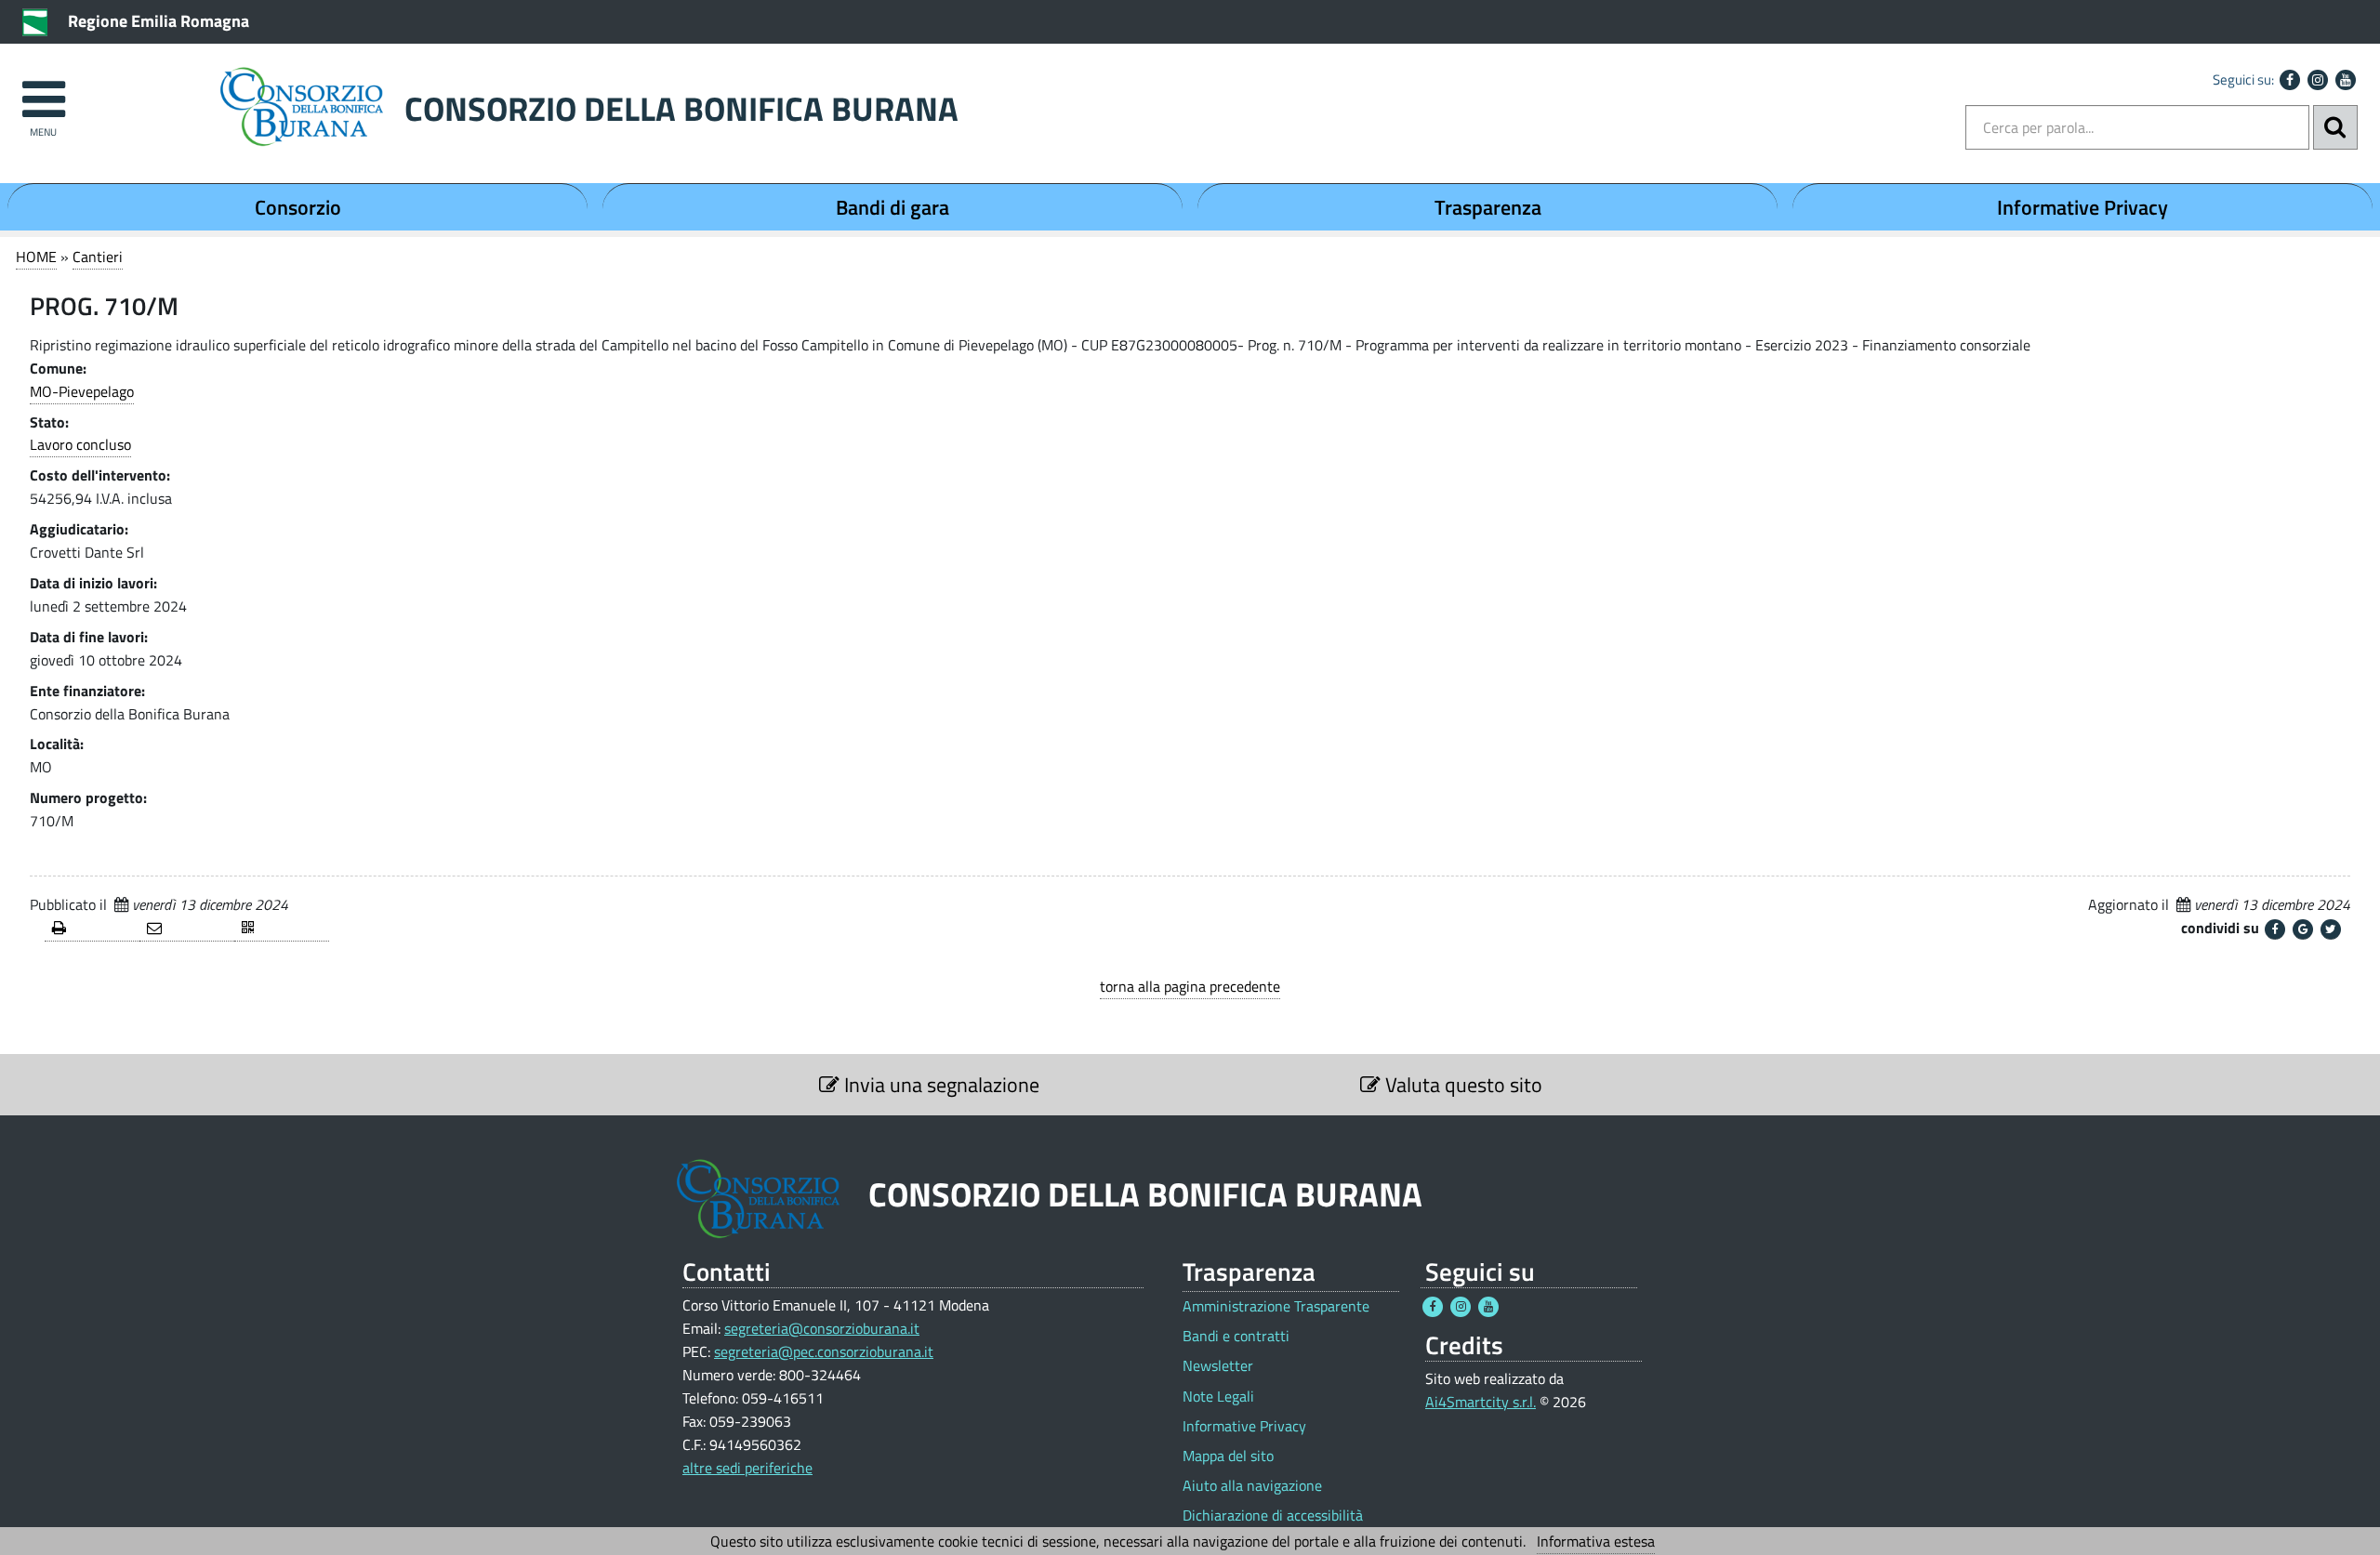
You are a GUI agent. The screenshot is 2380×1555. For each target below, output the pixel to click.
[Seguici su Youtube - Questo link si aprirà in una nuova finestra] (2346, 80)
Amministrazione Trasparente (1276, 1306)
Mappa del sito (1228, 1456)
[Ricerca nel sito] (2335, 127)
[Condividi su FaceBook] (2275, 929)
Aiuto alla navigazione (1252, 1486)
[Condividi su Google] (2303, 929)
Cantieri (98, 257)
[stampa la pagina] (92, 929)
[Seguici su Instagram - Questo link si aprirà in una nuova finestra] (2318, 80)
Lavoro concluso (80, 444)
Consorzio (298, 207)
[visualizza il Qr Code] (282, 929)
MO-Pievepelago (82, 391)
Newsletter (1218, 1366)
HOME (36, 257)
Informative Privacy (2082, 207)
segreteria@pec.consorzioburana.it (824, 1351)
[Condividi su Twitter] (2331, 929)
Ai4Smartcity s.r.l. (1481, 1402)
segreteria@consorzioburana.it (822, 1328)
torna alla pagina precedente (1190, 986)
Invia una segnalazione (939, 1085)
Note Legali (1218, 1397)
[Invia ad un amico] (187, 929)
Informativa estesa (1596, 1541)
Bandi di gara (892, 207)
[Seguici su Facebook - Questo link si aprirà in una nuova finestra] (2290, 80)
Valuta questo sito (1461, 1085)
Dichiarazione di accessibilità (1273, 1515)
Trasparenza (1488, 207)
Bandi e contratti (1236, 1336)
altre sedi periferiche (747, 1468)
